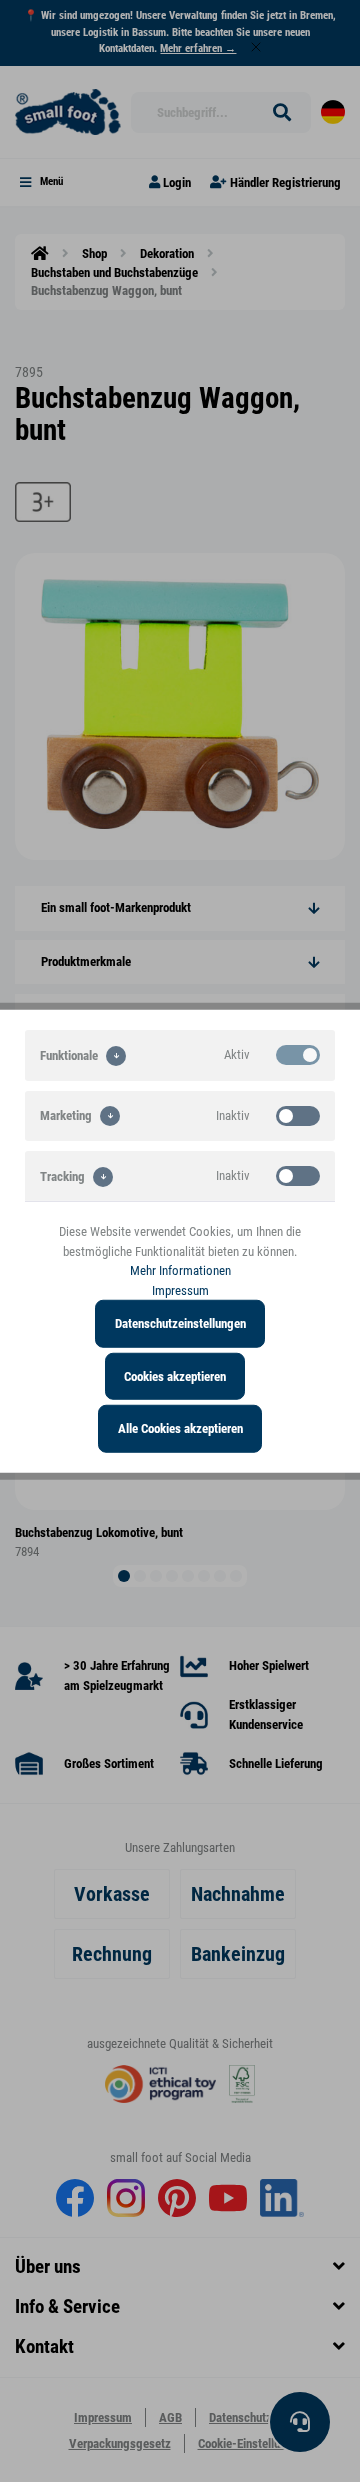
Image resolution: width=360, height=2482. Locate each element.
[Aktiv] (298, 1055)
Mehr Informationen (180, 1270)
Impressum (180, 1289)
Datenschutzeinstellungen (180, 1323)
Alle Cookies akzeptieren (180, 1428)
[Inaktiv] (298, 1115)
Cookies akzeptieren (175, 1375)
